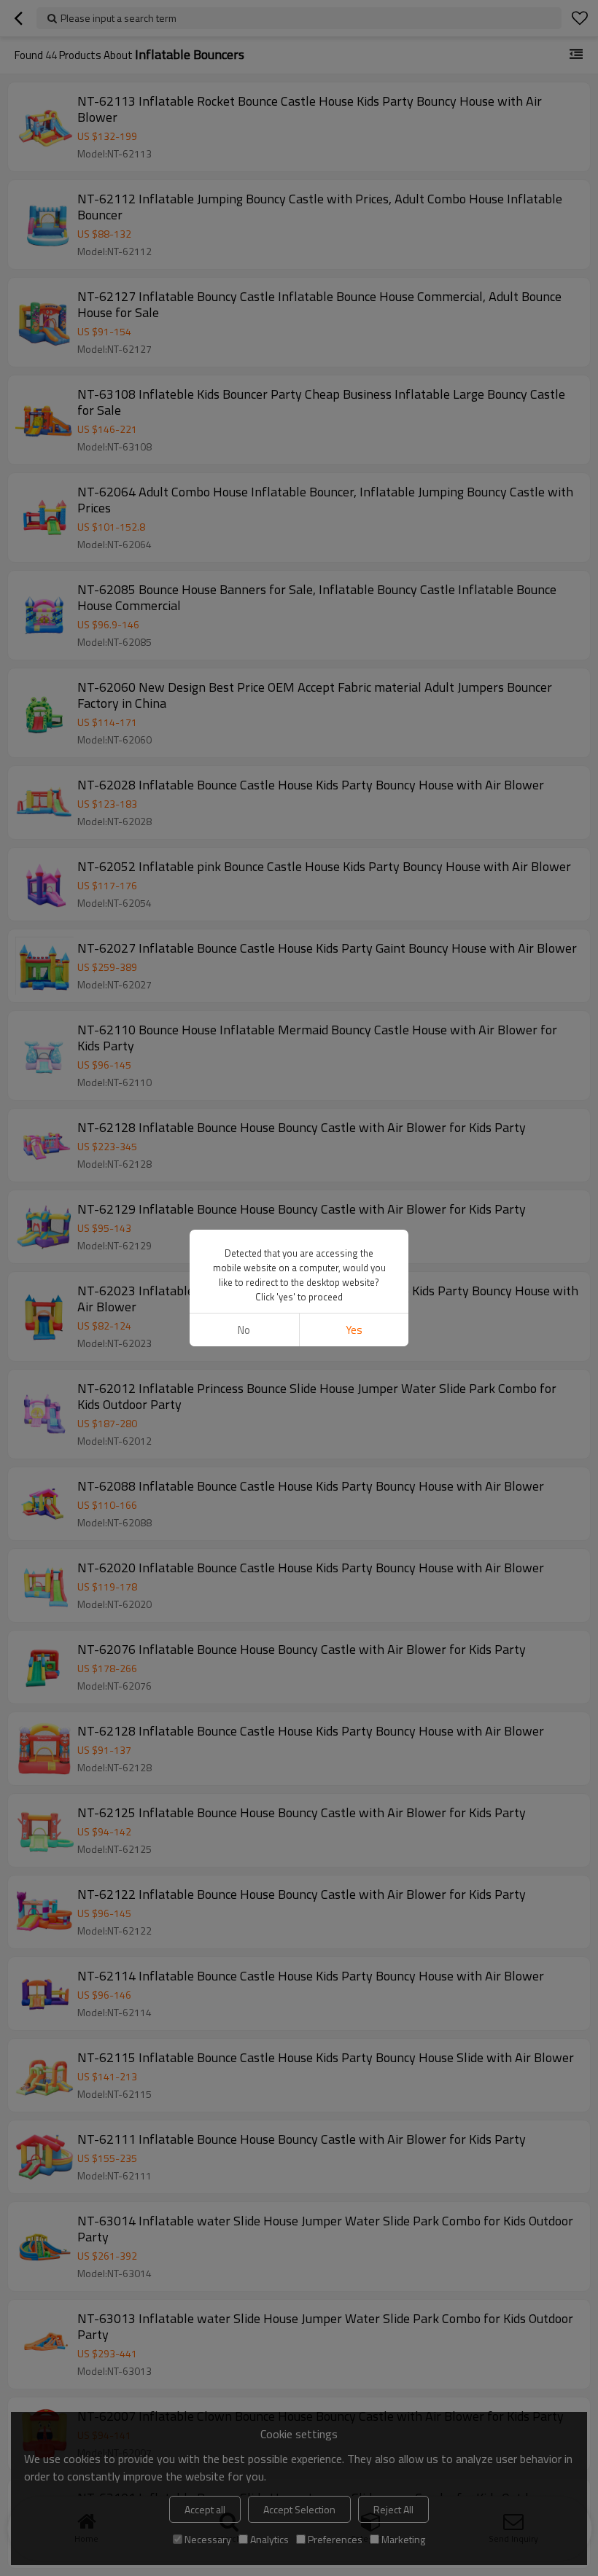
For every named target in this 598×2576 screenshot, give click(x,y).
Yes (354, 1330)
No (244, 1330)
